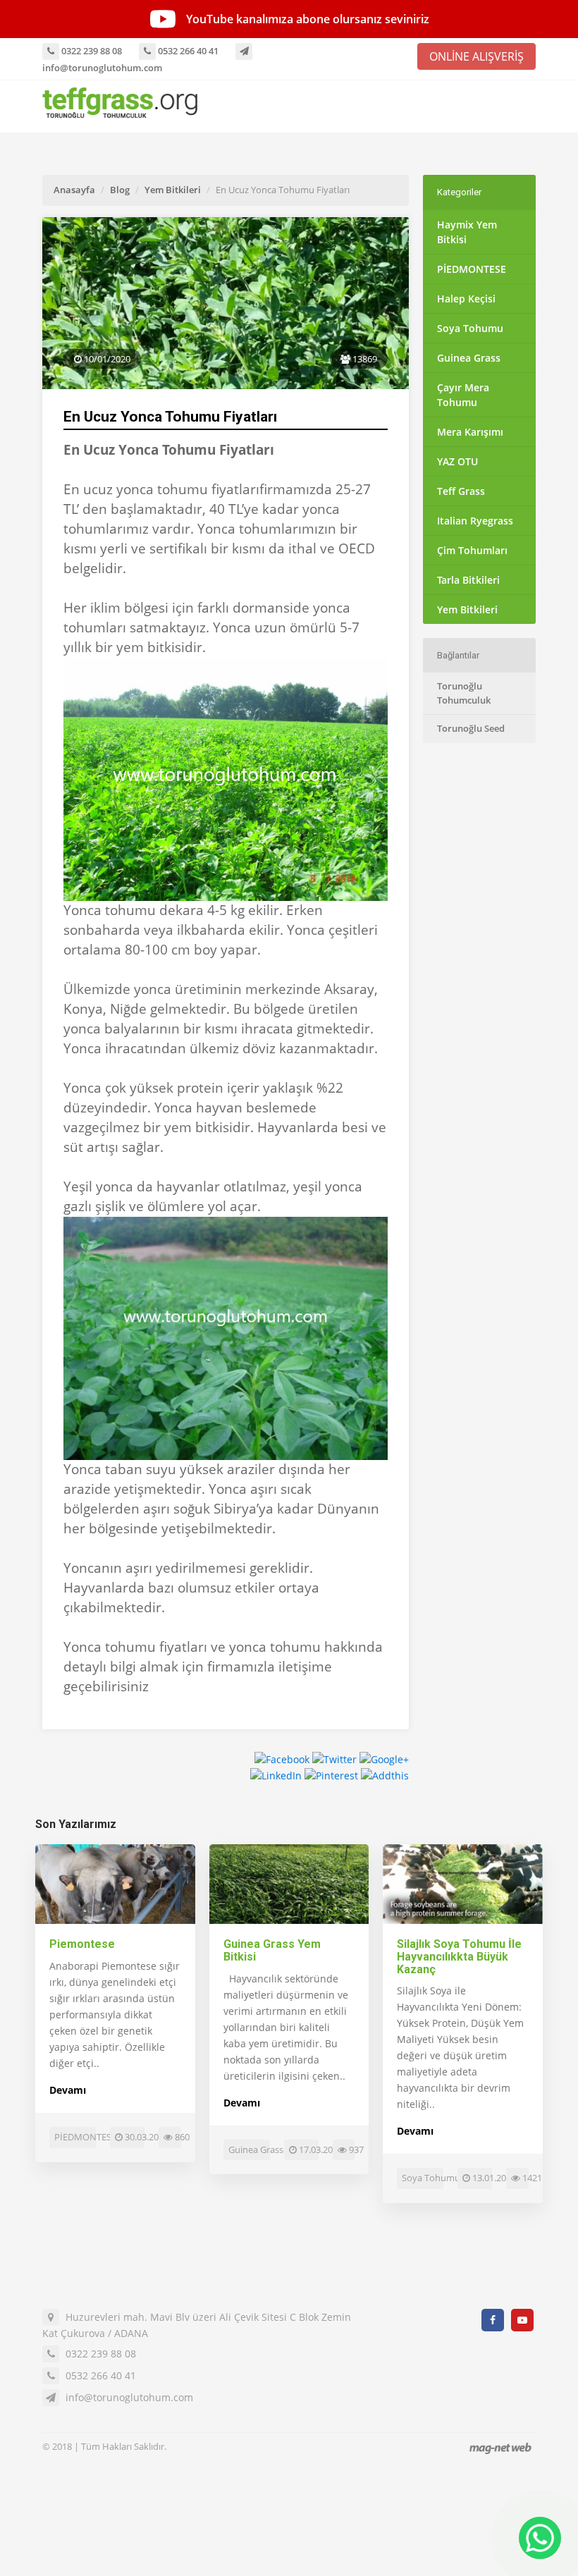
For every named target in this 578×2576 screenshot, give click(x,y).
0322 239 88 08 (91, 51)
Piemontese (82, 1944)
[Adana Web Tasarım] (500, 2448)
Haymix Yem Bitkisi (467, 232)
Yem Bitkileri (173, 190)
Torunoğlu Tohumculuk (464, 693)
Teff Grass (461, 491)
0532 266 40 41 (187, 51)
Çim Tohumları (472, 550)
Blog (120, 190)
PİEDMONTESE (472, 269)
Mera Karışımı (470, 432)
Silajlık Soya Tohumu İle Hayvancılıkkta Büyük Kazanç (459, 1956)
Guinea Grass (469, 358)
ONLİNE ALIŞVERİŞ (476, 56)
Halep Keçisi (466, 299)
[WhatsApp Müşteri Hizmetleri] (540, 2538)
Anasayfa (74, 190)
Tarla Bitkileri (468, 580)
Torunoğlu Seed (471, 728)
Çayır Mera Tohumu (463, 395)
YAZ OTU (457, 461)
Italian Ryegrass (475, 521)
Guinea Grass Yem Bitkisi (272, 1950)
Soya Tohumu (470, 328)
